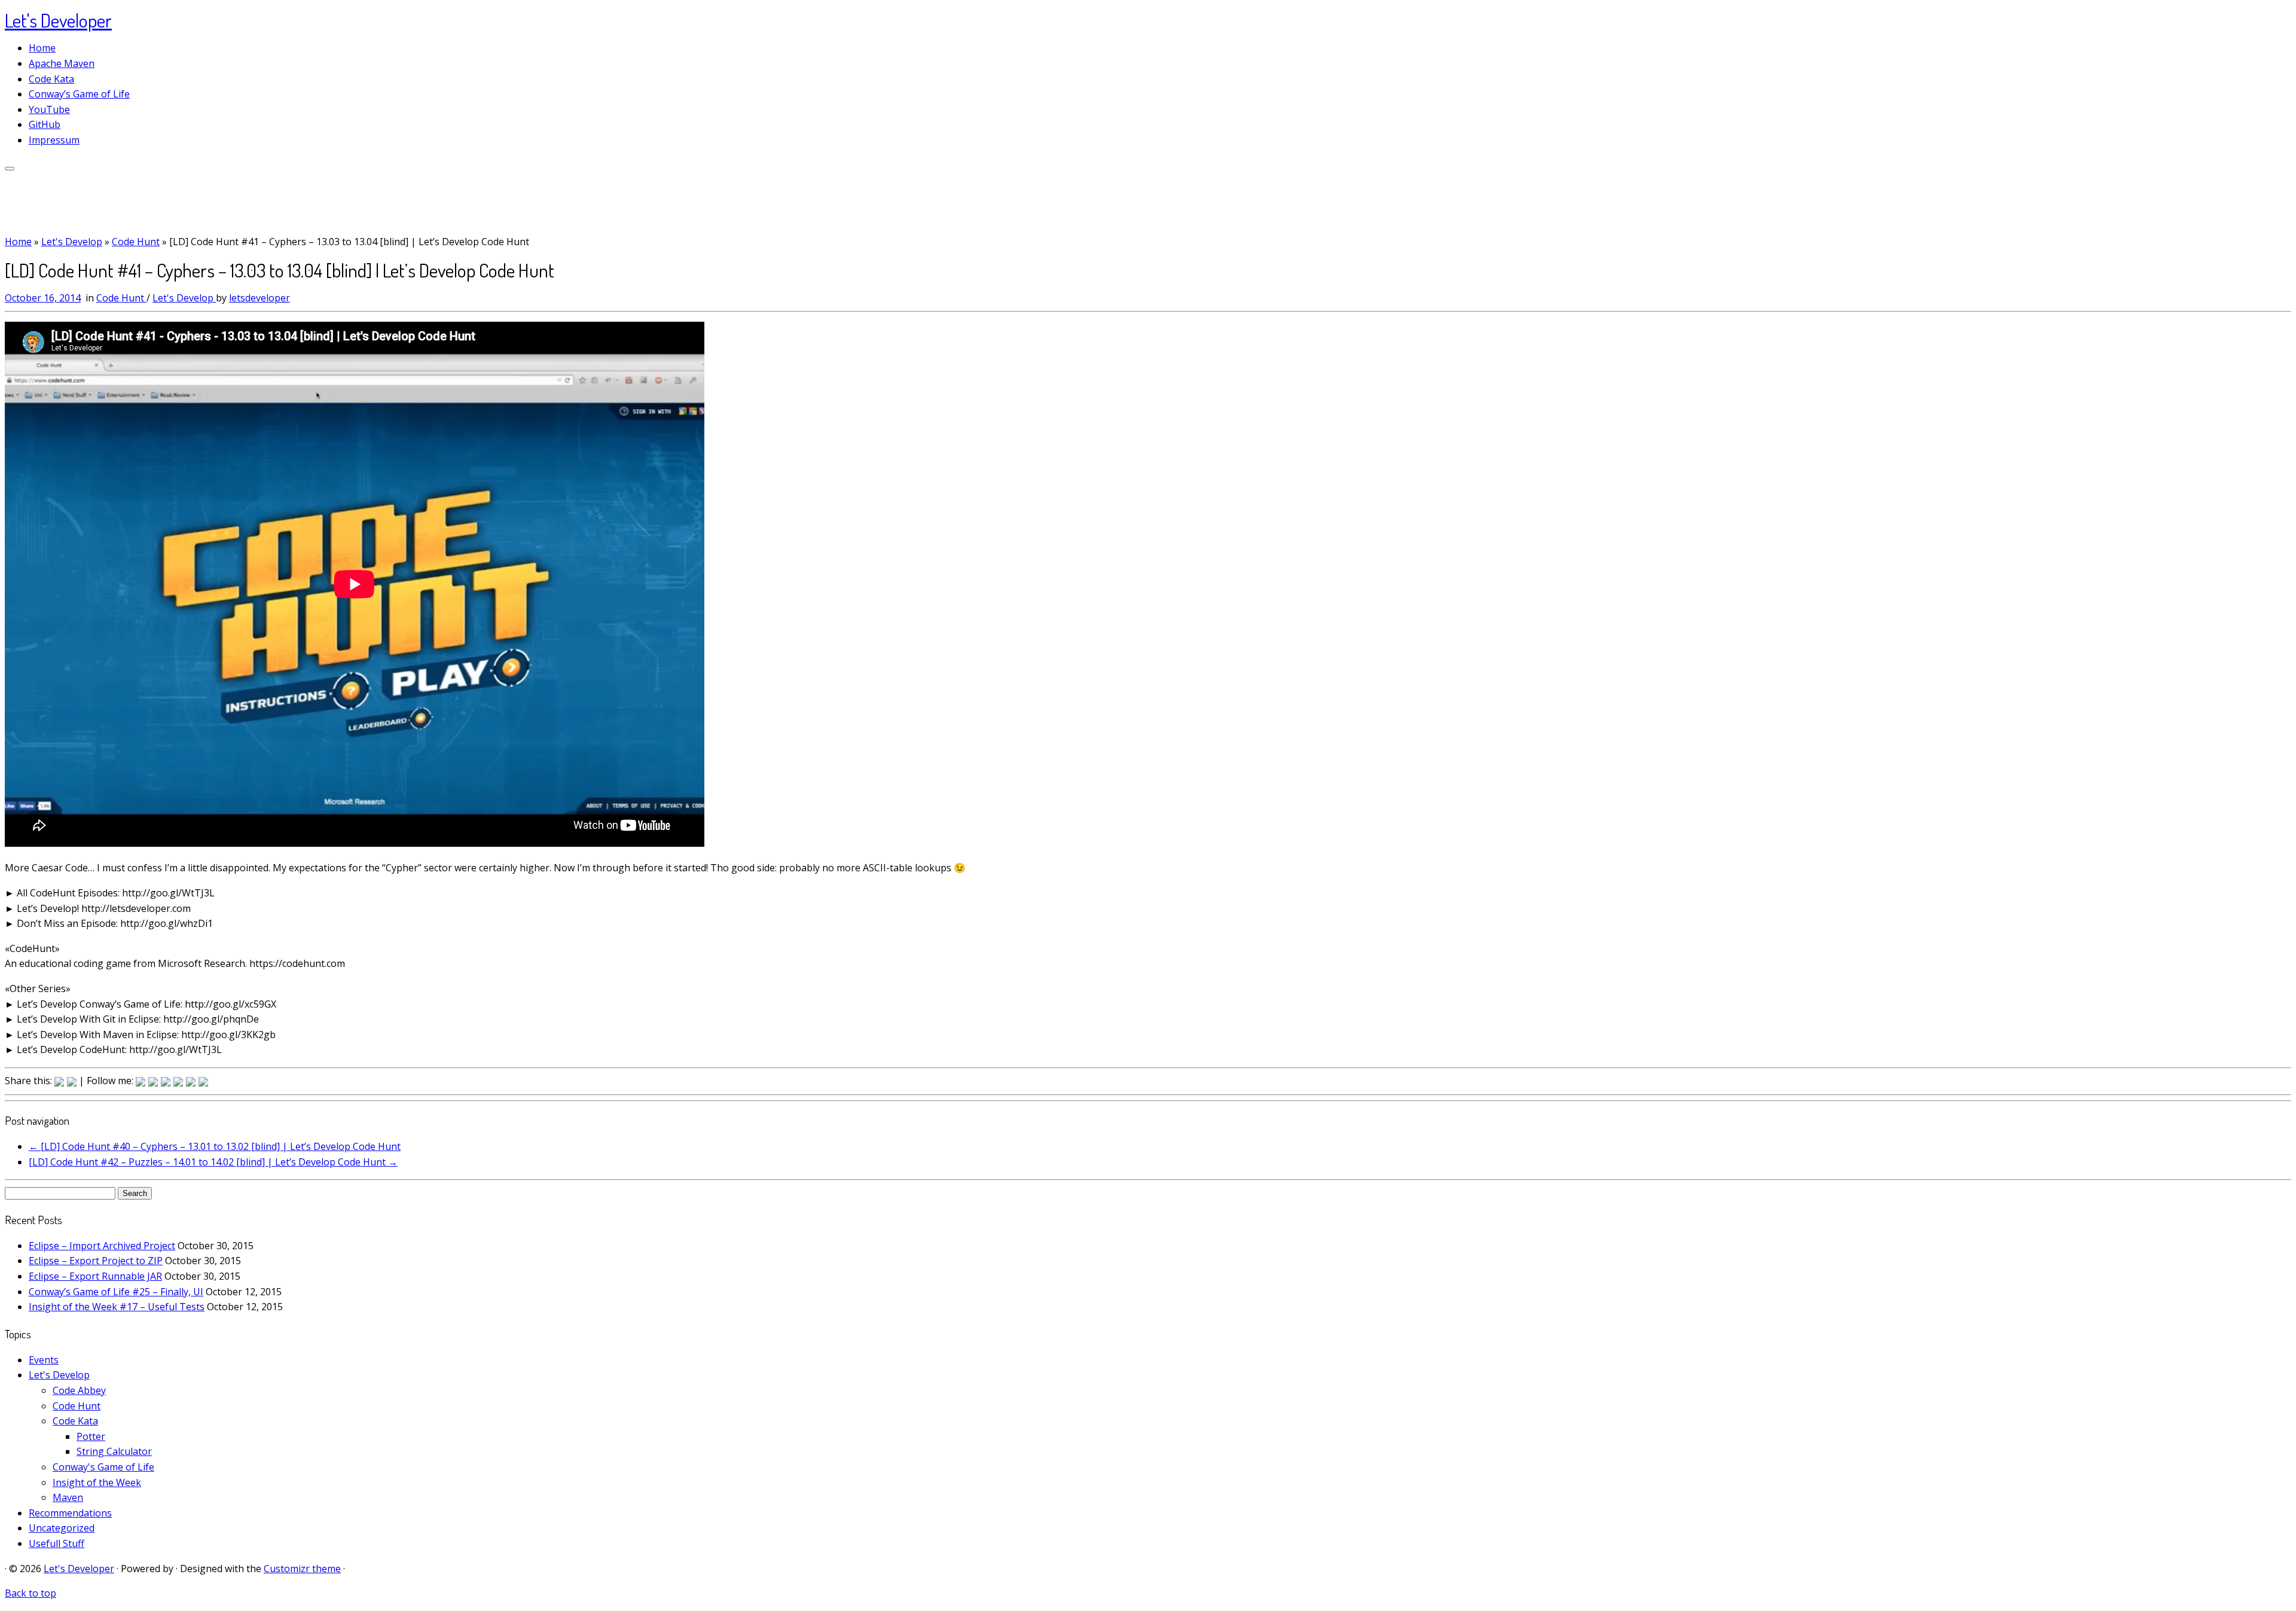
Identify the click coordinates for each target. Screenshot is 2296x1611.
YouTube (49, 109)
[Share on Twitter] (153, 1082)
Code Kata (51, 79)
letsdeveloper (259, 298)
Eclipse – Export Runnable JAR (95, 1276)
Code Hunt (136, 242)
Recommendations (70, 1513)
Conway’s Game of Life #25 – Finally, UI (116, 1292)
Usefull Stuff (57, 1543)
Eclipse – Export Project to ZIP (96, 1261)
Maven (68, 1497)
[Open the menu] (10, 169)
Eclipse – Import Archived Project (102, 1246)
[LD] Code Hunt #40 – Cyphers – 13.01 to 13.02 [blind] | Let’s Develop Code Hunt (215, 1146)
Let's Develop (72, 242)
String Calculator (114, 1451)
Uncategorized (62, 1528)
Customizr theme (302, 1569)
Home (42, 48)
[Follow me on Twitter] (59, 1082)
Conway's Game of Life (103, 1467)
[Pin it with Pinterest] (178, 1082)
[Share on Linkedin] (191, 1082)
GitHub (45, 124)
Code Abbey (79, 1390)
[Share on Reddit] (166, 1082)
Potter (91, 1436)
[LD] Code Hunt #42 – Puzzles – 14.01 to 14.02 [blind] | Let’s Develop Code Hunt (213, 1162)
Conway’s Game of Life (79, 94)
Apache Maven (62, 63)
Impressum (54, 140)
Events (44, 1360)
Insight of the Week (97, 1482)
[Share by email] (203, 1082)
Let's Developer (58, 20)
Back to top (30, 1593)
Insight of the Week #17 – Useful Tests (117, 1307)
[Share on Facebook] (141, 1082)
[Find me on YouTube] (72, 1082)
